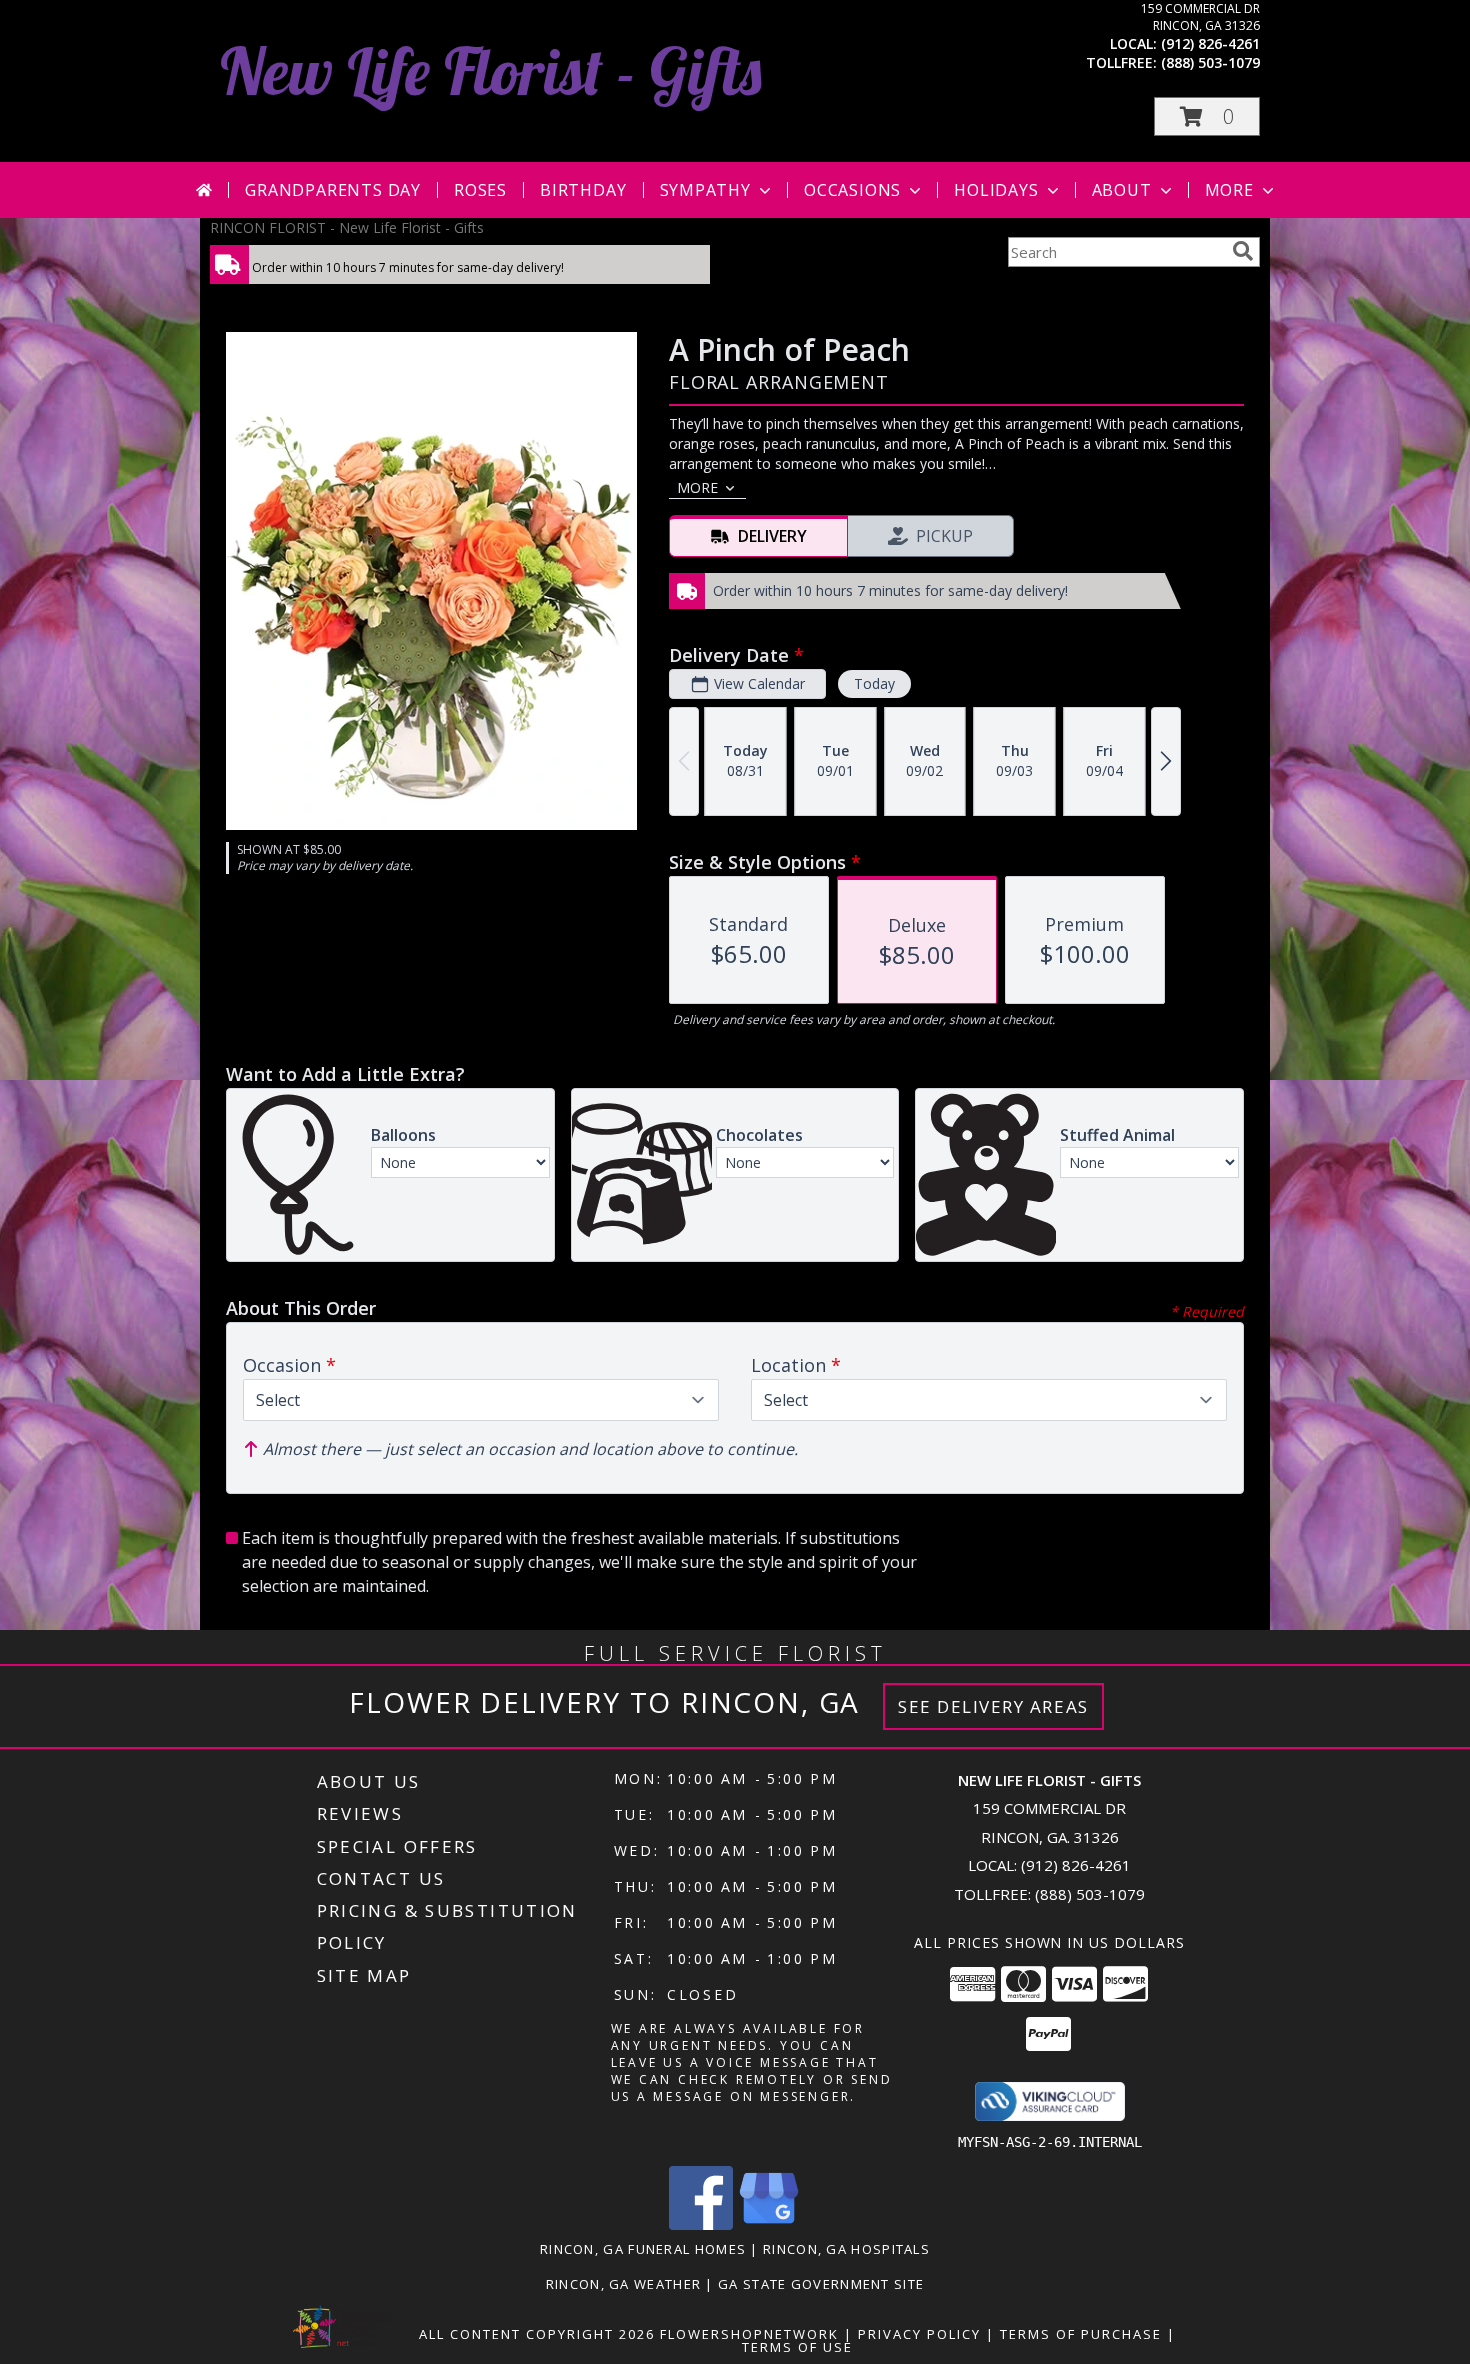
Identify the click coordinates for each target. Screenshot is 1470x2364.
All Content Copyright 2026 (537, 2334)
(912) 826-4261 (1210, 43)
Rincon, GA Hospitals (846, 2249)
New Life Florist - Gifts (491, 70)
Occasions (852, 190)
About (1122, 190)
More (1229, 190)
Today (874, 683)
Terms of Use (797, 2347)
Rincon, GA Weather (623, 2284)
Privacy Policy (919, 2334)
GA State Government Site (821, 2284)
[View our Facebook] (701, 2224)
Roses (480, 190)
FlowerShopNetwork (749, 2334)
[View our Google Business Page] (769, 2224)
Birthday (583, 190)
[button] (1207, 116)
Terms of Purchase (1081, 2334)
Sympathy (705, 190)
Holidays (996, 190)
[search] (1243, 251)
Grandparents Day (333, 190)
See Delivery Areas (993, 1706)
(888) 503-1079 (1210, 62)
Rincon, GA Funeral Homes (643, 2249)
